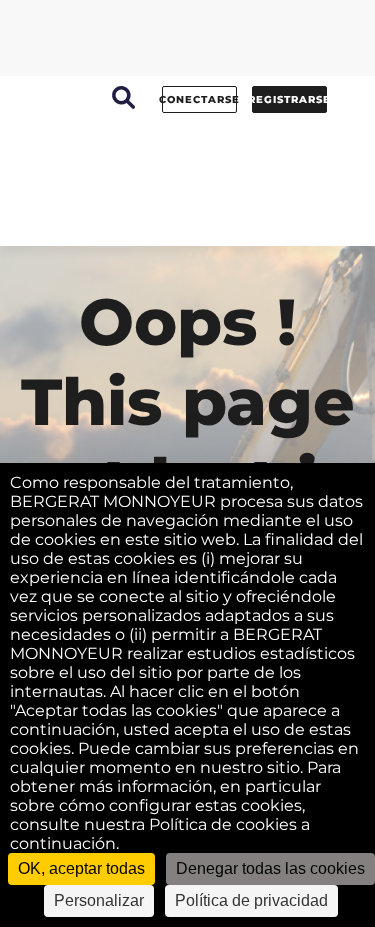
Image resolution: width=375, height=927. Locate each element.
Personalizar (99, 900)
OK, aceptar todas (81, 868)
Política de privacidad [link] (251, 900)
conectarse (199, 99)
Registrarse (289, 99)
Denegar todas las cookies (270, 868)
